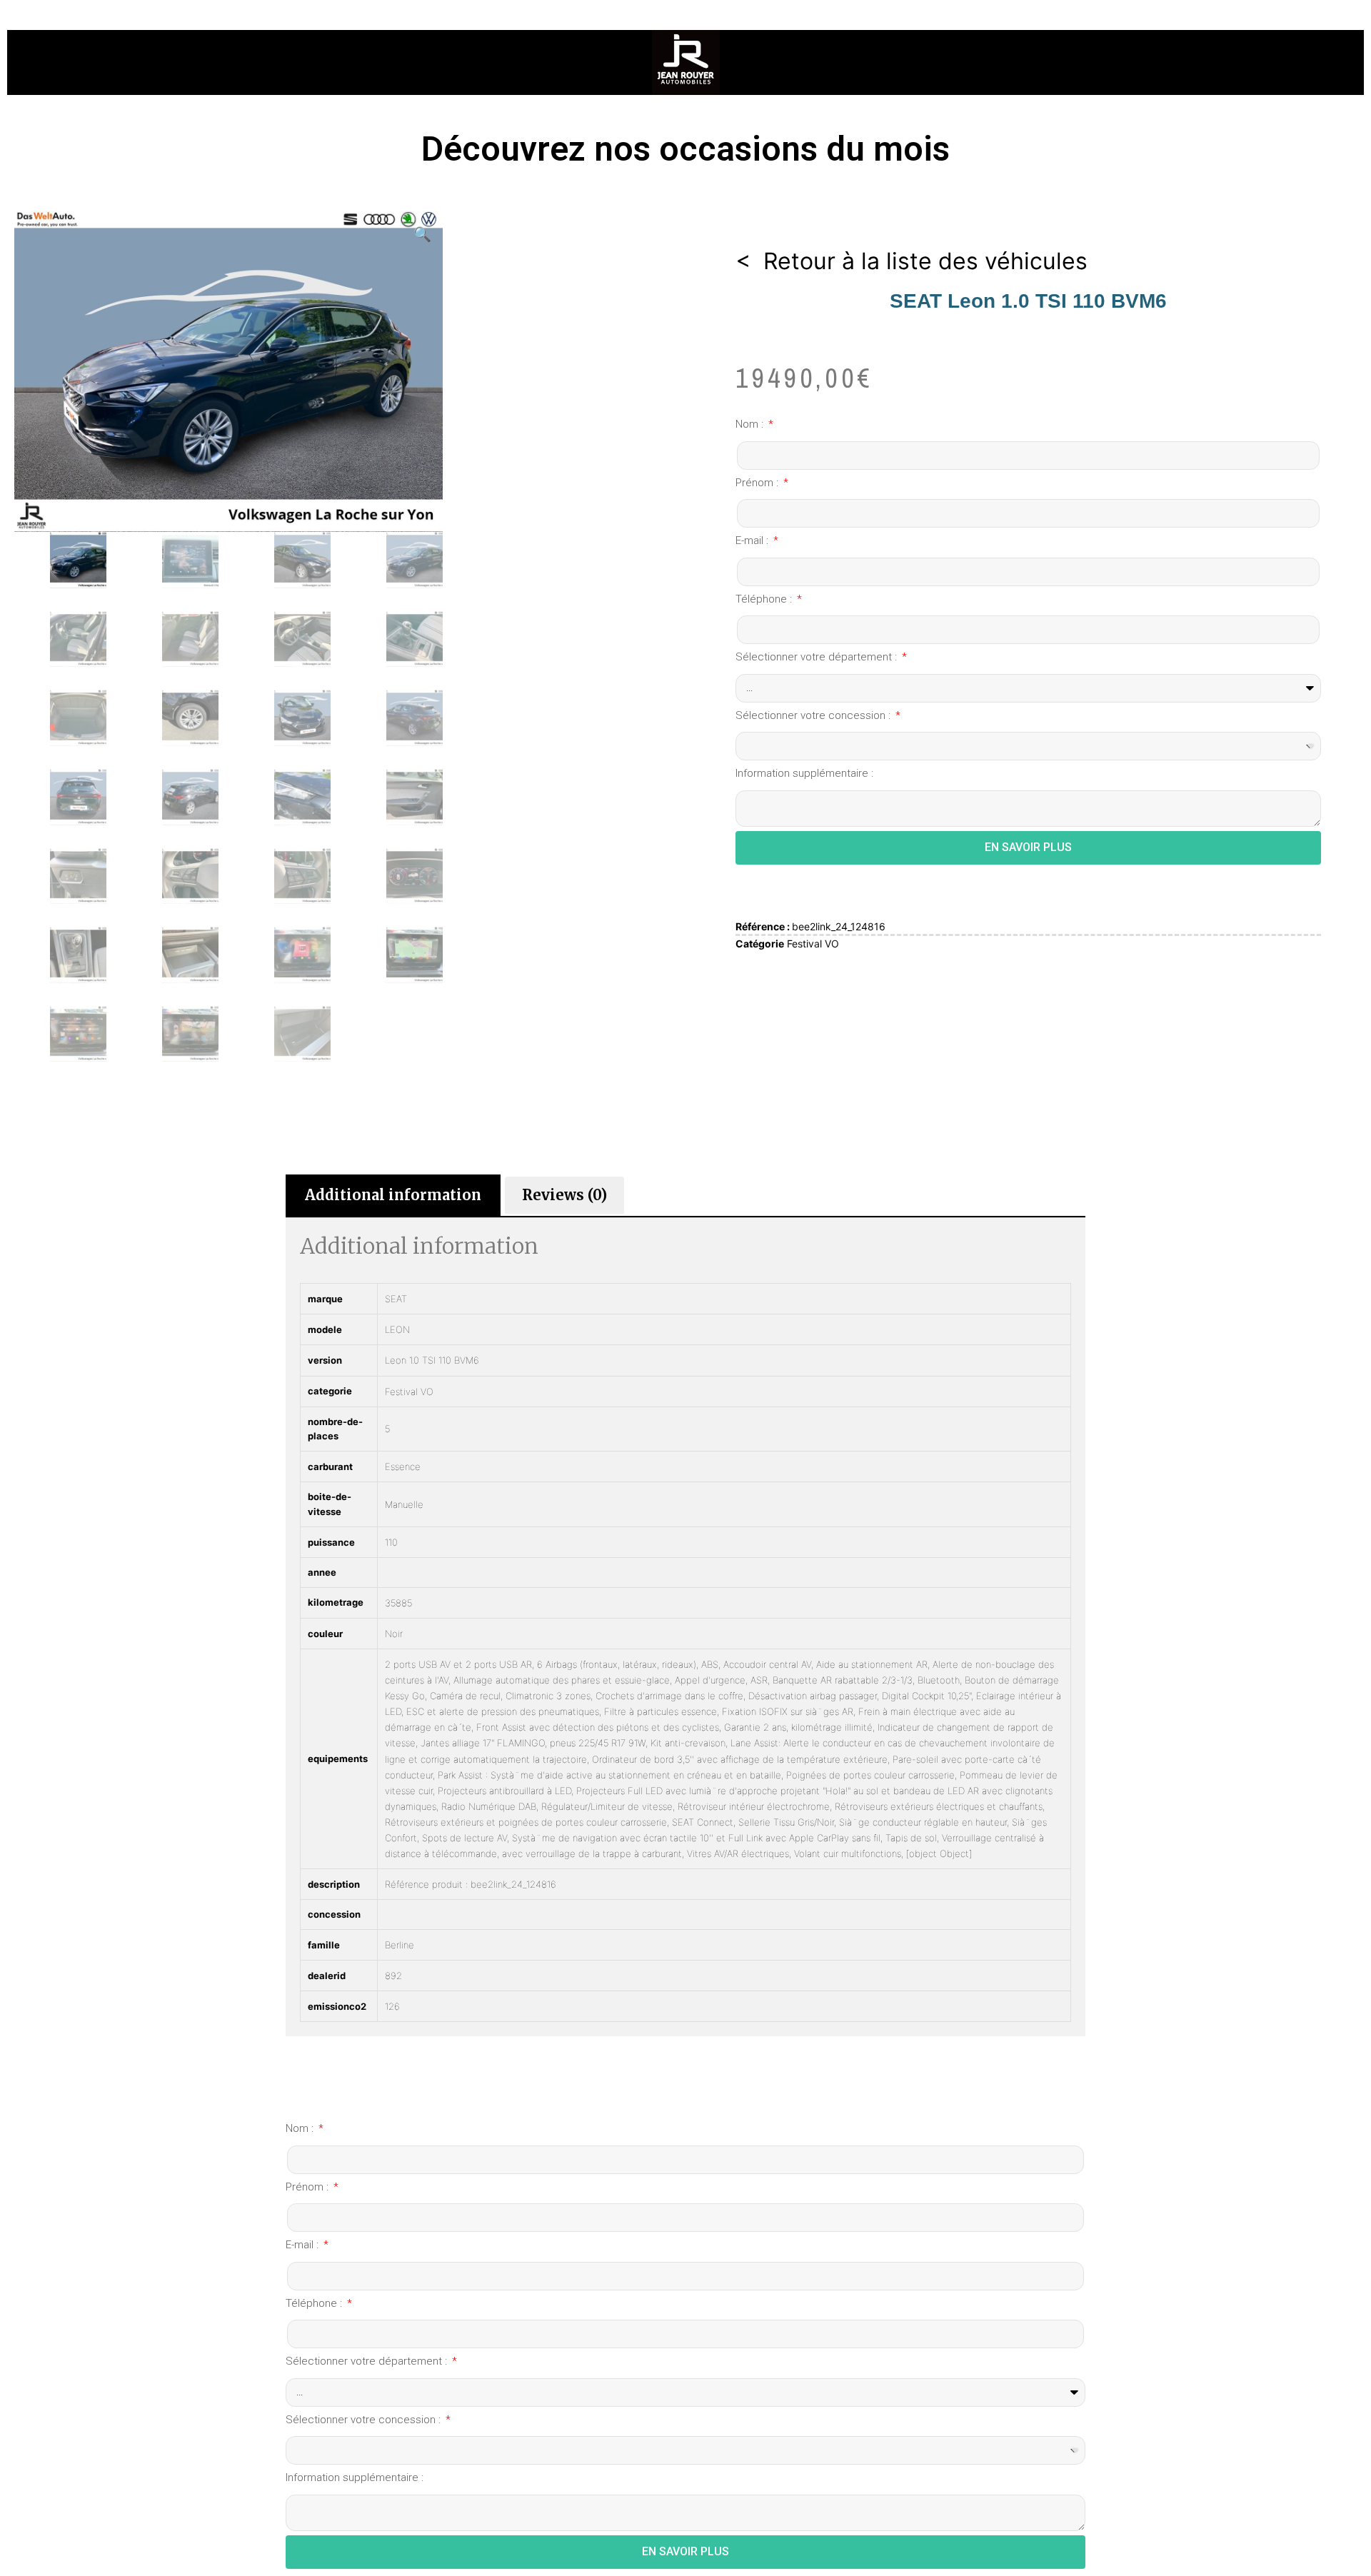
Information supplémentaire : (804, 773)
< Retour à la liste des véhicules (912, 261)
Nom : (751, 424)
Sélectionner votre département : (818, 657)
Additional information (393, 1195)
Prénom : (758, 483)
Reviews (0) (564, 1195)
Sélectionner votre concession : (814, 715)
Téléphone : (765, 599)
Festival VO (813, 944)
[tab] (393, 1195)
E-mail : (753, 540)
